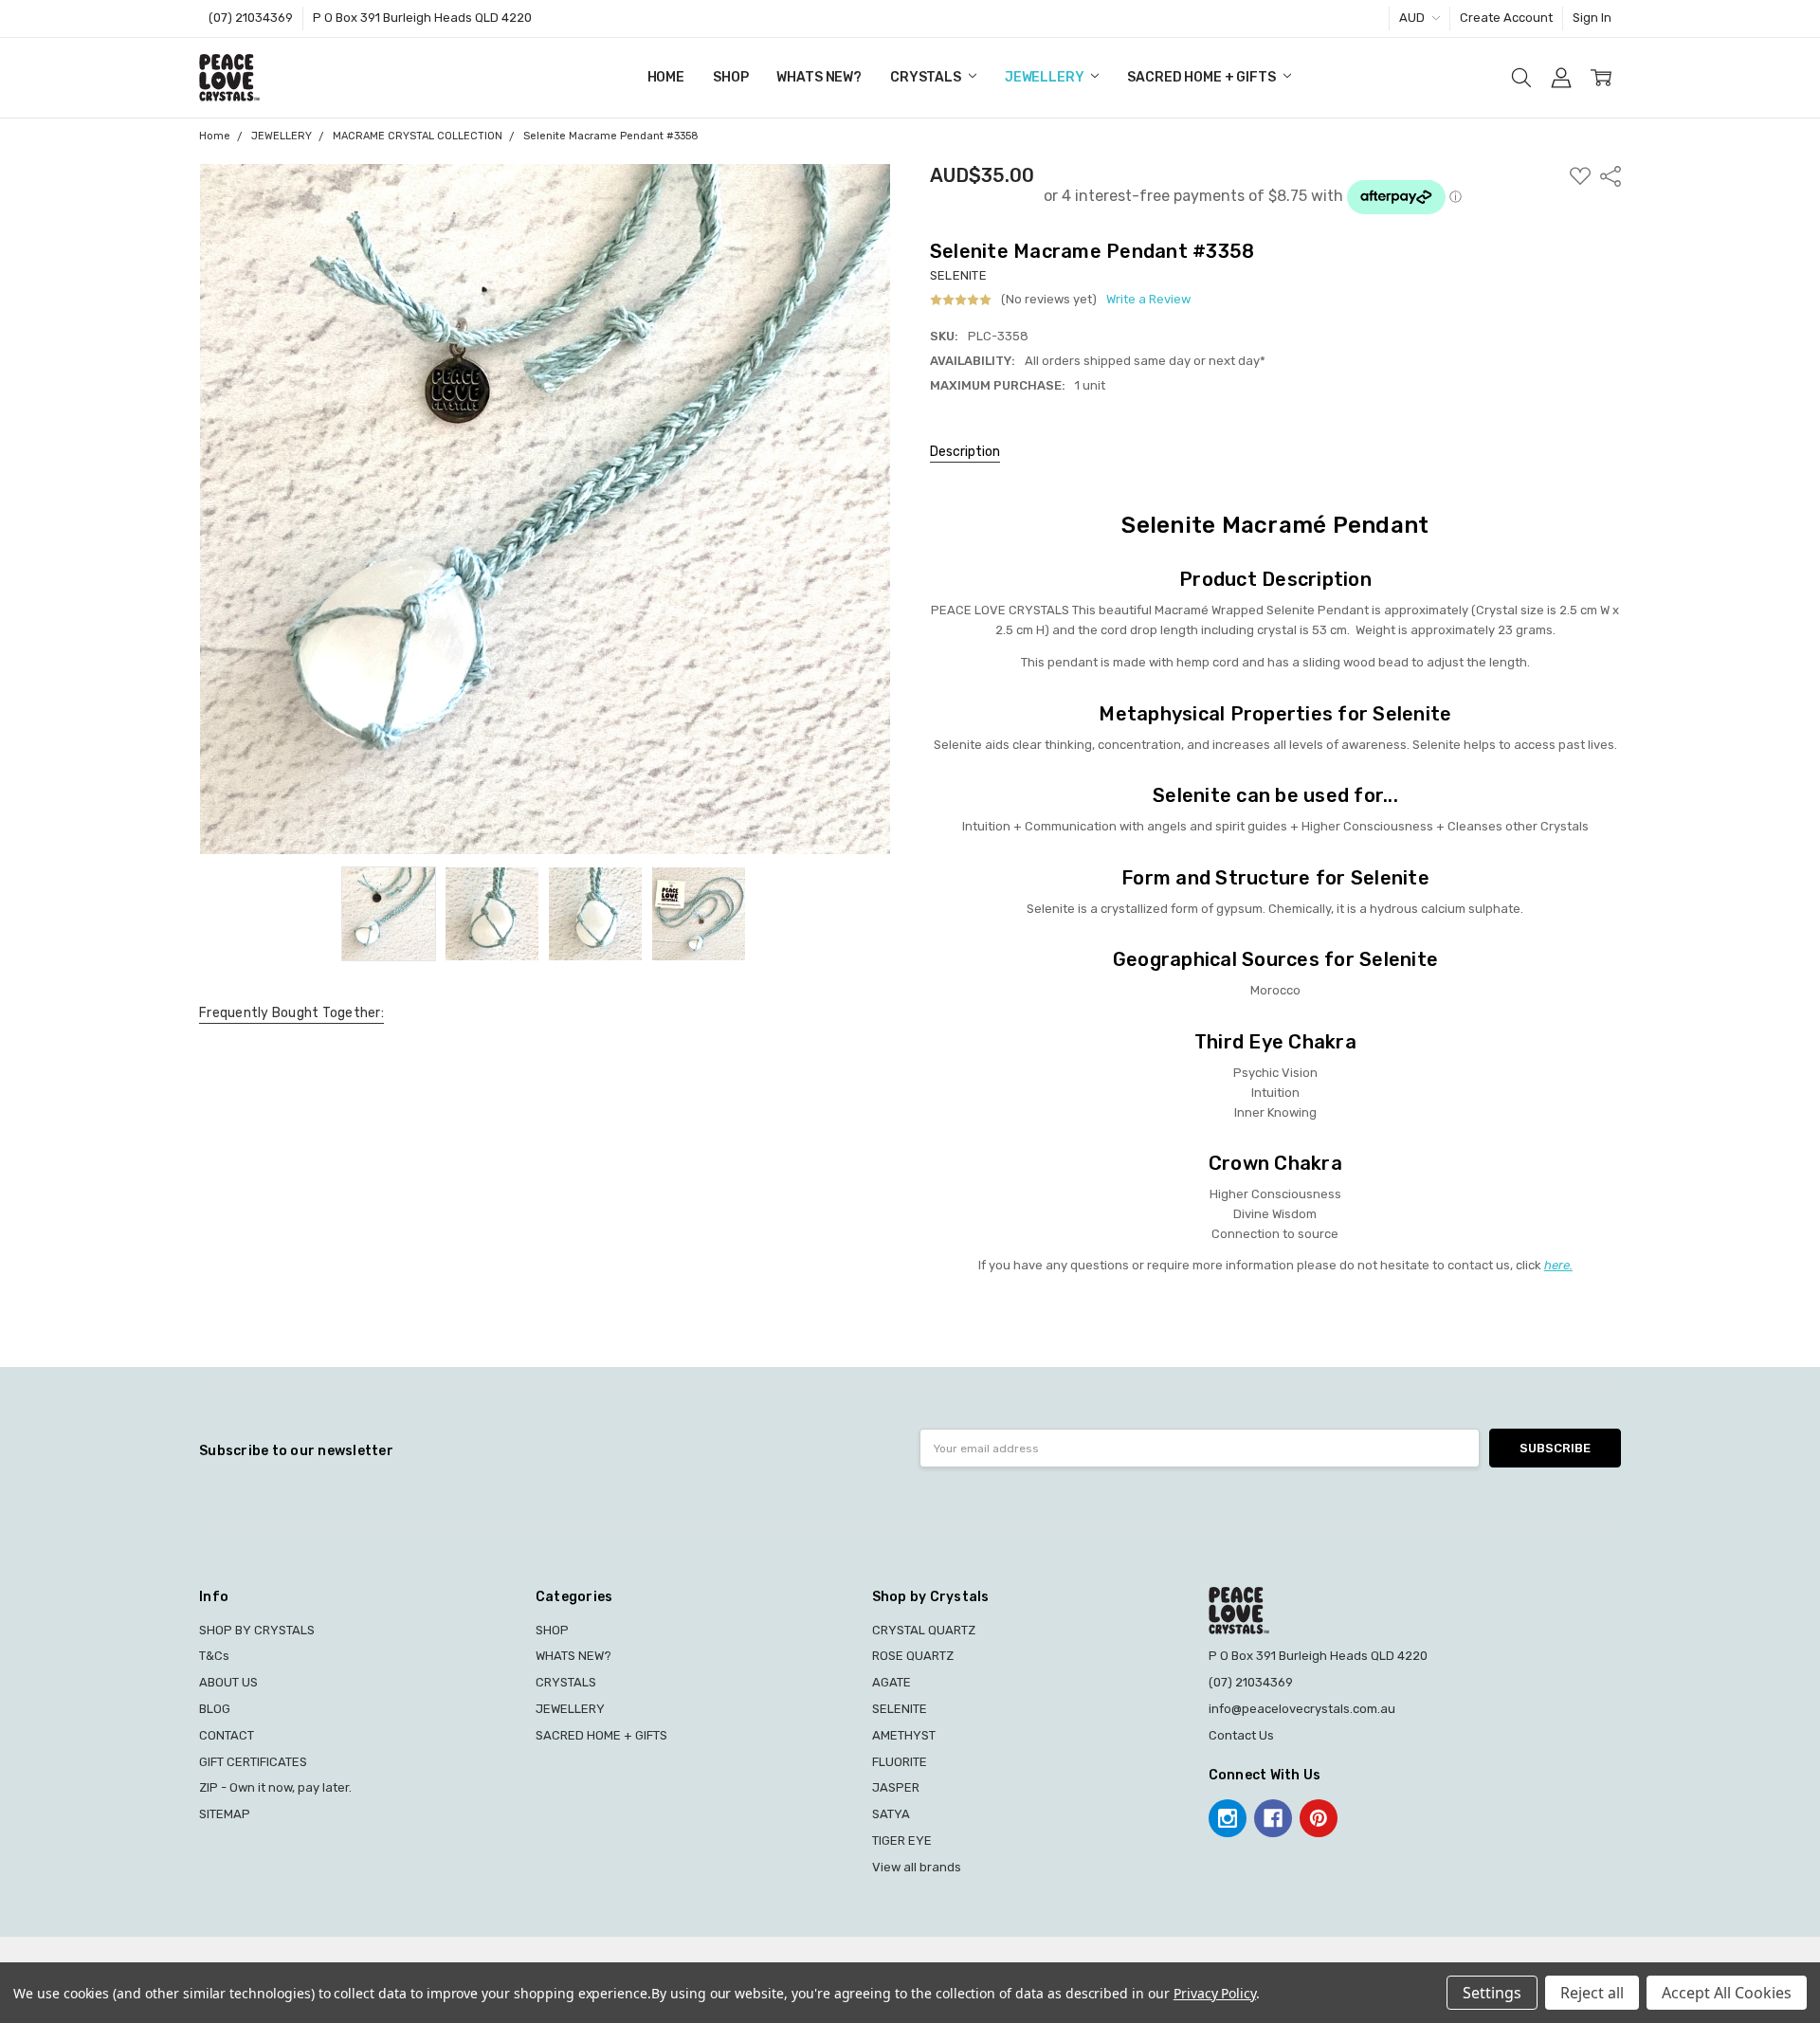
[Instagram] (1228, 1818)
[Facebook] (1273, 1818)
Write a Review (1148, 300)
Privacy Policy (1215, 1993)
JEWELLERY (1046, 77)
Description (965, 452)
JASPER (896, 1787)
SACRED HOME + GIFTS (1202, 77)
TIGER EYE (902, 1841)
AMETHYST (904, 1735)
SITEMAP (225, 1814)
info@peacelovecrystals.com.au (1302, 1709)
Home (666, 77)
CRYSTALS (927, 77)
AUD (1413, 18)
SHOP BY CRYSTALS (257, 1630)
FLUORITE (900, 1762)
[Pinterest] (1319, 1818)
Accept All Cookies (1727, 1993)
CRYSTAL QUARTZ (924, 1630)
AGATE (892, 1682)
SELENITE (900, 1709)
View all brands (917, 1867)
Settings (1492, 1993)
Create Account (1506, 18)
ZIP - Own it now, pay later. (275, 1787)
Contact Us (1241, 1735)
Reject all (1592, 1993)
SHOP (730, 77)
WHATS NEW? (819, 77)
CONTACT (227, 1735)
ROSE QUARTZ (913, 1656)
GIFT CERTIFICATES (253, 1762)
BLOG (215, 1709)
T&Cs (214, 1656)
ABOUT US (228, 1682)
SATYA (891, 1814)
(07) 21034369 (251, 18)
